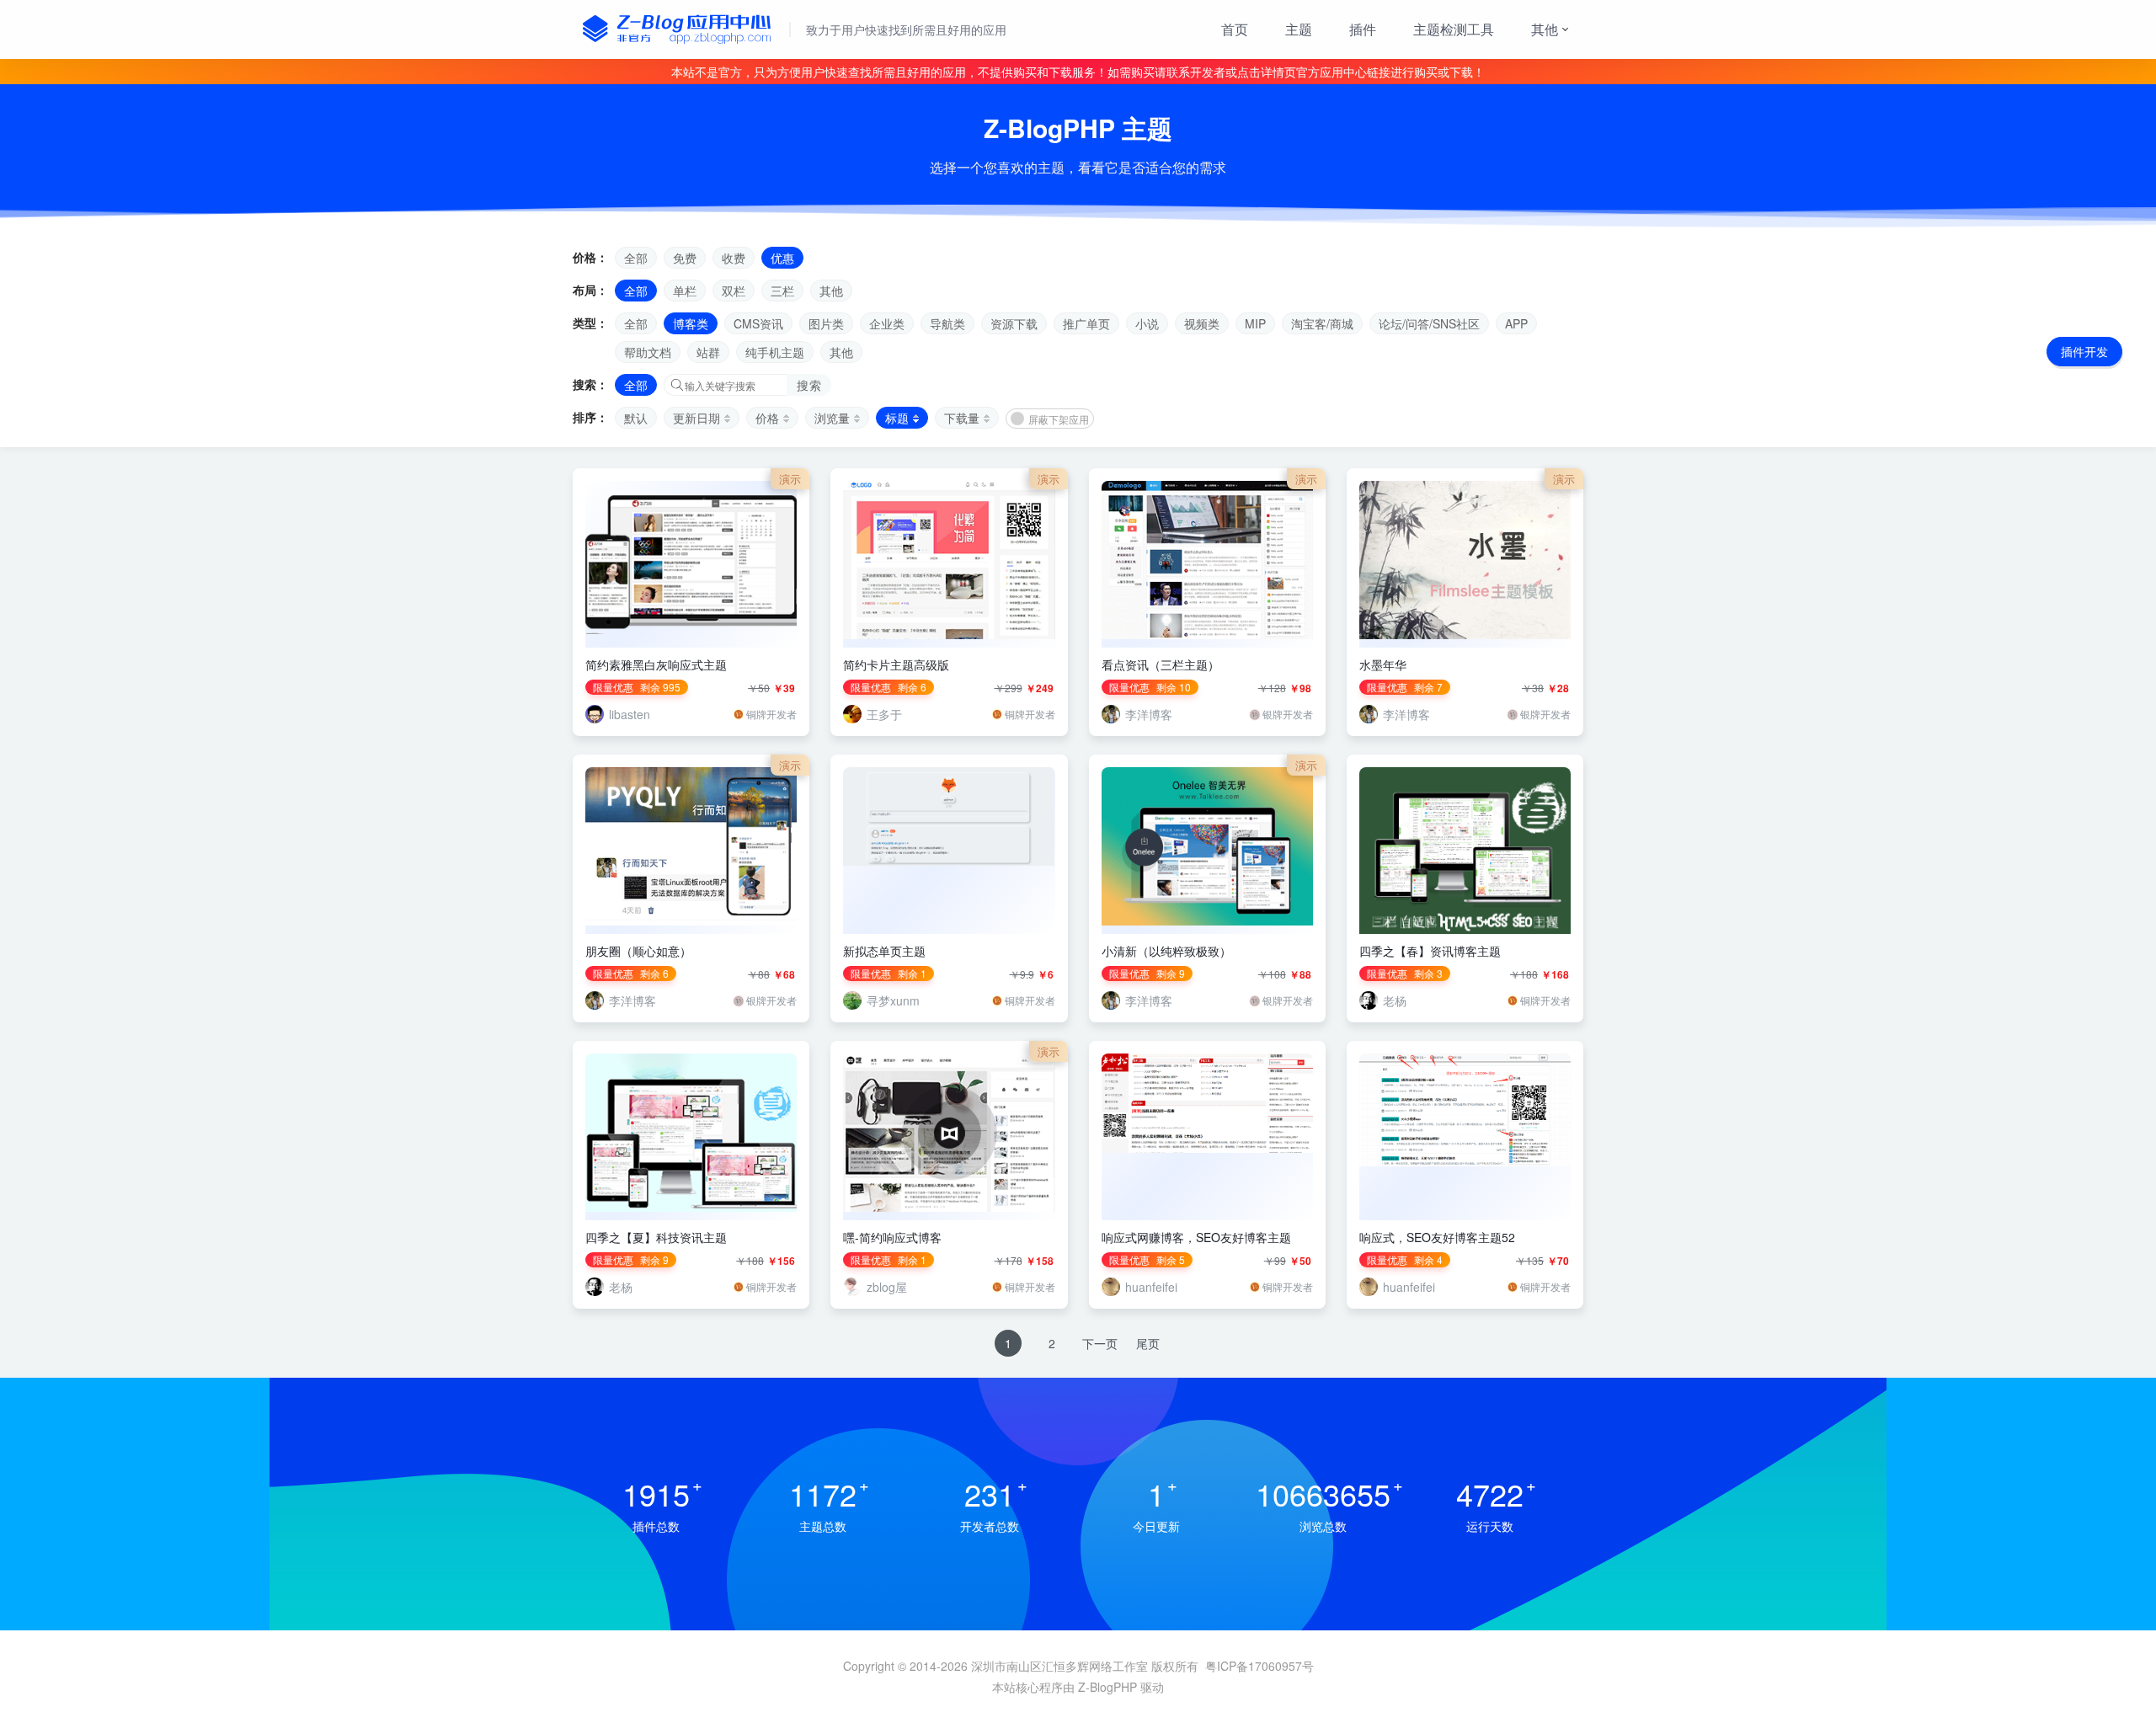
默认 (636, 418)
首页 (1235, 29)
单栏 (685, 291)
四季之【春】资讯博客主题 (1430, 951)
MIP (1255, 323)
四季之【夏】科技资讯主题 (656, 1237)
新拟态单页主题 (884, 951)
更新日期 (696, 418)
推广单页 (1086, 323)
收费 (734, 258)
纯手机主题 (775, 352)
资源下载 (1014, 323)
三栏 (782, 291)
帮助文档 (648, 352)
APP (1516, 323)
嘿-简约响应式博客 (892, 1237)
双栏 (734, 291)
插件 (1363, 29)
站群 (708, 352)
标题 (897, 418)
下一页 (1100, 1343)
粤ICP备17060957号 (1259, 1666)
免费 (685, 258)
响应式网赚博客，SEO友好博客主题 (1196, 1237)
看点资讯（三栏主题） (1161, 664)
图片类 (826, 323)
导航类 (947, 323)
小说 (1147, 323)
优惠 (782, 258)
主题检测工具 (1454, 29)
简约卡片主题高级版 (896, 664)
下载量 (962, 418)
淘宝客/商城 (1322, 323)
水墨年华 (1383, 664)
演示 (790, 479)
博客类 (691, 323)
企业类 (887, 323)
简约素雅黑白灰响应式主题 (656, 664)
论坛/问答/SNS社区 (1429, 323)
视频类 (1202, 323)
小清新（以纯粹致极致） (1166, 951)
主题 (1299, 29)
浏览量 (832, 418)
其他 (1545, 29)
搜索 (809, 385)
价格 (767, 418)
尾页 (1148, 1343)
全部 (636, 258)
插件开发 (2084, 351)
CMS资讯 (758, 323)
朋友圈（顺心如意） (638, 951)
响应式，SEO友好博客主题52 (1437, 1237)
